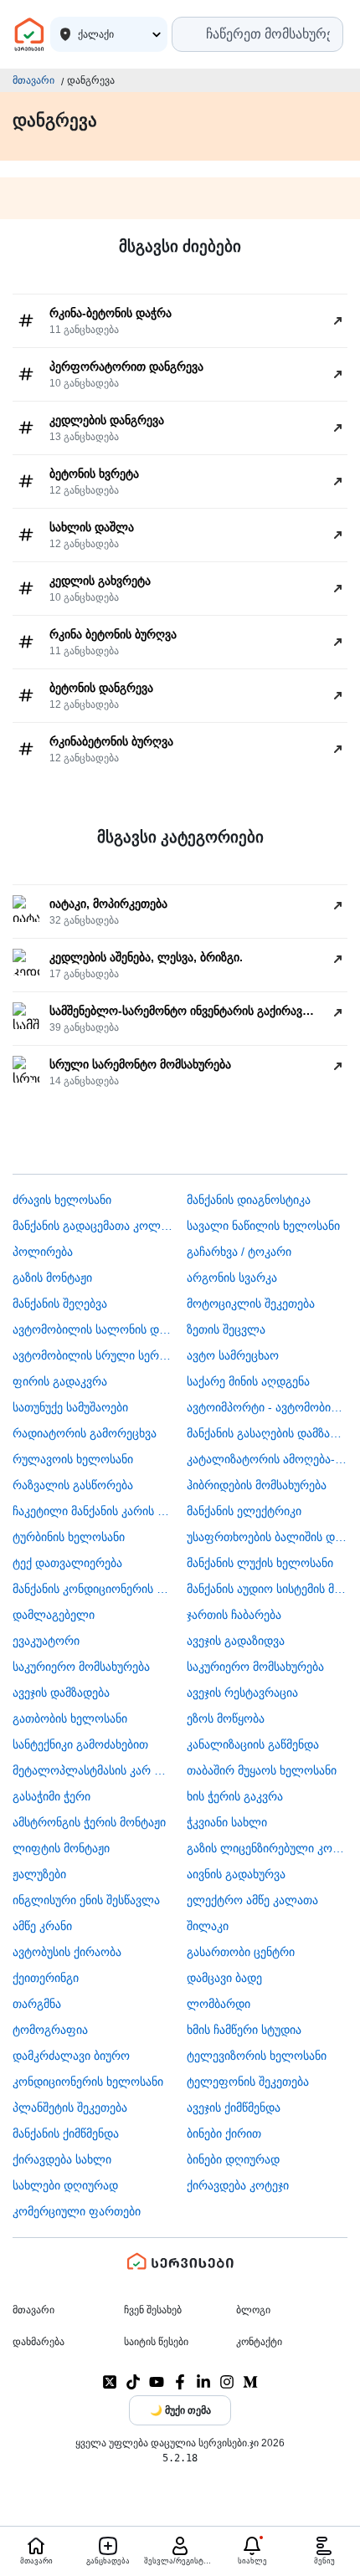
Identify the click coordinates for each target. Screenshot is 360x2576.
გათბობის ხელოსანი (70, 1718)
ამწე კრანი (42, 1926)
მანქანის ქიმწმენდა (66, 2133)
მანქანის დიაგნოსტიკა (249, 1200)
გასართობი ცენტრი (241, 1952)
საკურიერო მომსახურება (81, 1667)
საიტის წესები (156, 2342)
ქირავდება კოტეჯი (238, 2185)
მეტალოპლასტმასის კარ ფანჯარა (93, 1770)
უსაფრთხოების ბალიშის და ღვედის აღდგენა (267, 1537)
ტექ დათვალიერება (67, 1563)
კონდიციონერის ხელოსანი (88, 2082)
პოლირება (43, 1252)
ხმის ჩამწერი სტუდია (244, 2030)
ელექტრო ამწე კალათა (252, 1900)
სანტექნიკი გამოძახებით (80, 1744)
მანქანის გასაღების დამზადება (267, 1433)
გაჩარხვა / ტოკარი (239, 1252)
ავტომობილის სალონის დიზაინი (93, 1329)
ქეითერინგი (46, 1978)
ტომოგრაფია (50, 2030)
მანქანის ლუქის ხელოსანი (260, 1563)
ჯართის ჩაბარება (234, 1615)
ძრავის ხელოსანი (62, 1200)
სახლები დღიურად (65, 2185)
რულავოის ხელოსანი (73, 1459)
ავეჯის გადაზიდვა (236, 1641)
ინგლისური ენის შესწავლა (86, 1900)
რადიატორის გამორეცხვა (85, 1433)
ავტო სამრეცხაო (233, 1355)
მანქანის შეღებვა (60, 1303)
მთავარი (33, 80)
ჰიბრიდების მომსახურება (257, 1485)
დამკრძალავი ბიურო (71, 2056)
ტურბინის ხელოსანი (69, 1537)
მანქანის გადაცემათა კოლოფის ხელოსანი (93, 1226)
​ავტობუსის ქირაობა (67, 1952)
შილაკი (208, 1926)
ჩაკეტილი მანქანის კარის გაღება (93, 1511)
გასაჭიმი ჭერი (51, 1796)
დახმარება (39, 2342)
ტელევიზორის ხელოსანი (257, 2056)
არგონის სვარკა (232, 1278)
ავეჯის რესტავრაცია (242, 1693)
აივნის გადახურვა (236, 1874)
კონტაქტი (259, 2342)
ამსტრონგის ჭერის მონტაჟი (89, 1822)
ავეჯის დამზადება (61, 1693)
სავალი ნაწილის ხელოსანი (263, 1226)
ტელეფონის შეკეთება (248, 2082)
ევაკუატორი (46, 1641)
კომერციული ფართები (77, 2211)
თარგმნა (37, 2004)
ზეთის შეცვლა (226, 1329)
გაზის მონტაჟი (52, 1278)
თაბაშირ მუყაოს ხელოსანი (262, 1770)
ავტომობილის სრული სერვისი (93, 1355)
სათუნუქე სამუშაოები (70, 1407)
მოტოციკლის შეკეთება (251, 1303)
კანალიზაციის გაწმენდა (253, 1744)
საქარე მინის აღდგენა (248, 1381)
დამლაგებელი (54, 1615)
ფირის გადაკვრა (60, 1381)
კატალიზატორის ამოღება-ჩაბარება (267, 1459)
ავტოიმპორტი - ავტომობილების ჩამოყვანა (267, 1407)
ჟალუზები (39, 1874)
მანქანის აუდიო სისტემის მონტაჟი (267, 1589)
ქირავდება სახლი (62, 2159)
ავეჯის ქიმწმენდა (234, 2107)
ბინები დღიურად (233, 2159)
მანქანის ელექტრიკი (244, 1511)
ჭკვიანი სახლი (227, 1822)
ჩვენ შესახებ (153, 2310)
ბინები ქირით (224, 2133)
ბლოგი (253, 2310)
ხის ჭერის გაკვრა (235, 1796)
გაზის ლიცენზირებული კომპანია (267, 1848)
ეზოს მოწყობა (226, 1718)
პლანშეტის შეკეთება (70, 2107)
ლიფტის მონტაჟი (61, 1848)
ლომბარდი (219, 2004)
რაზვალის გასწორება (73, 1485)
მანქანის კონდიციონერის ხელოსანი (93, 1589)
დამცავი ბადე (224, 1978)
